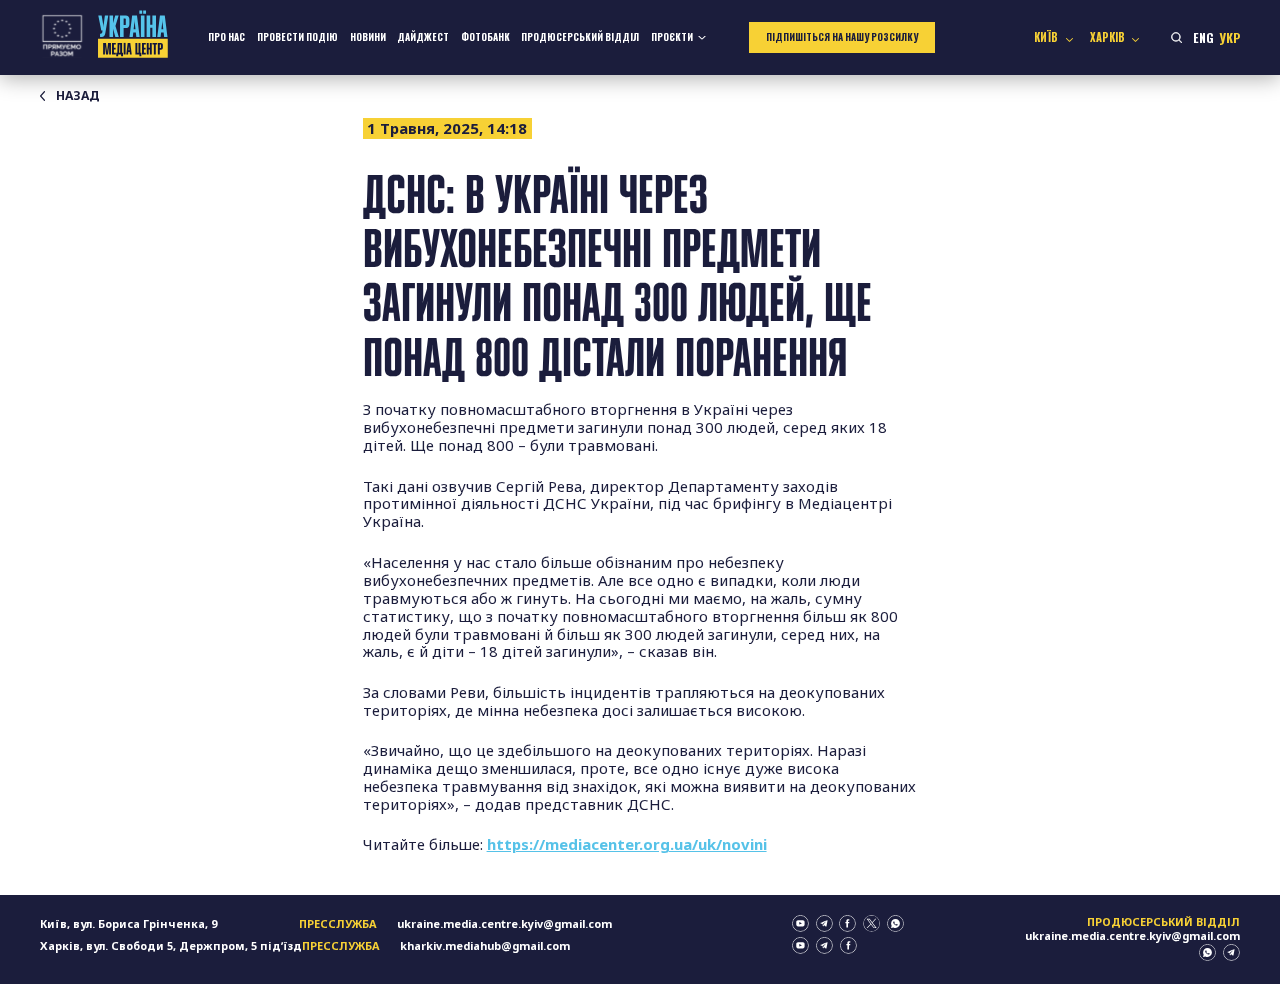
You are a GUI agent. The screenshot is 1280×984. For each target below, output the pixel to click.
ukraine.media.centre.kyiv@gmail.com (504, 923)
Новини (368, 37)
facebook (847, 923)
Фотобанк (485, 37)
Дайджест (423, 37)
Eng (1203, 37)
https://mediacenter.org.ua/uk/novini (627, 844)
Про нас (226, 37)
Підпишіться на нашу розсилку (842, 37)
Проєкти (672, 37)
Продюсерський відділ (580, 37)
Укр (1229, 37)
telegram (824, 923)
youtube (800, 923)
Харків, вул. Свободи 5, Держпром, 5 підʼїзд (171, 945)
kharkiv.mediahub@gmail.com (485, 945)
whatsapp (895, 923)
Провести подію (297, 37)
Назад (78, 96)
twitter (871, 923)
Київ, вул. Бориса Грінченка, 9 (128, 923)
